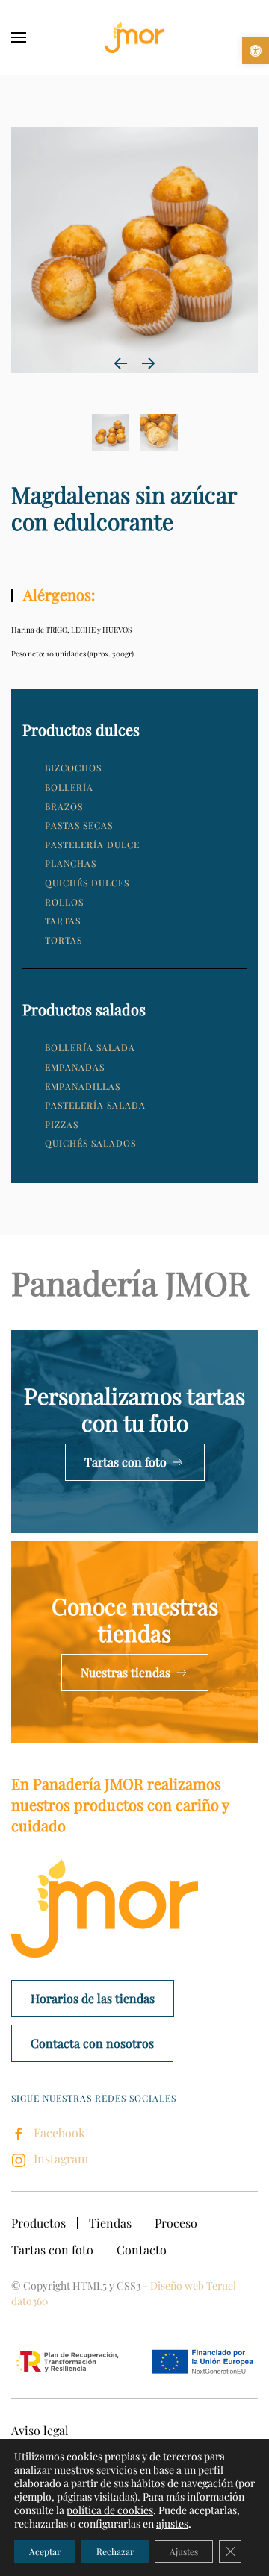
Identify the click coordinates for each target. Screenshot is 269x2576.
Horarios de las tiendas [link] (93, 1998)
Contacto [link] (142, 2250)
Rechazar (115, 2551)
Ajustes (184, 2551)
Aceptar (45, 2551)
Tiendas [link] (110, 2223)
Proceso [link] (176, 2223)
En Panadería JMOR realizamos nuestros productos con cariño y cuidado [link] (120, 1804)
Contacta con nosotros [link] (92, 2043)
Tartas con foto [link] (126, 1462)
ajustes (172, 2524)
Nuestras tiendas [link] (126, 1672)
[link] (256, 51)
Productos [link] (38, 2223)
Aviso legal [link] (40, 2430)
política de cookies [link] (110, 2510)
